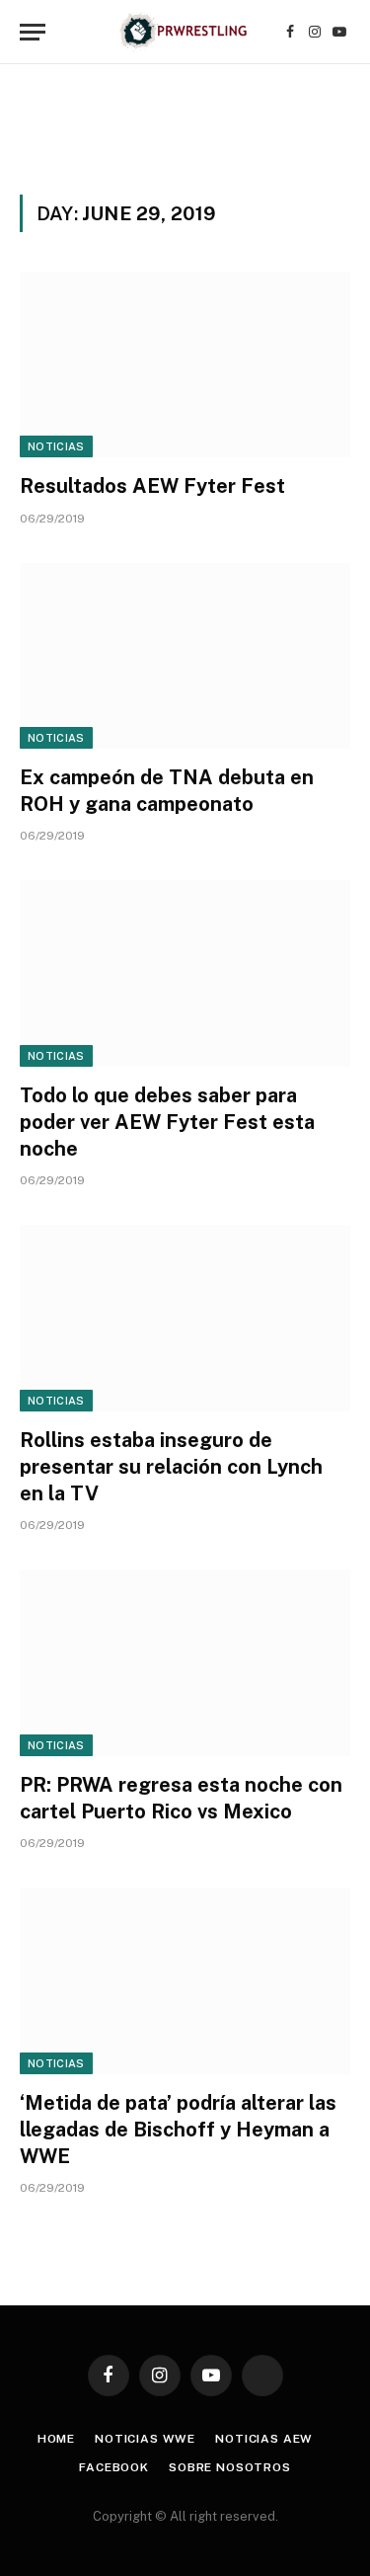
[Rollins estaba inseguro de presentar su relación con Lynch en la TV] (185, 1318)
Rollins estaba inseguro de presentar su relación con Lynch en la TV (171, 1467)
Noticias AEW (264, 2439)
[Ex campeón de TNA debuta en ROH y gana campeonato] (185, 656)
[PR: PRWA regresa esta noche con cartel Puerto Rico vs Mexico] (185, 1662)
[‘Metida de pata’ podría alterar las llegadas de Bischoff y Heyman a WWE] (185, 1980)
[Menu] (33, 32)
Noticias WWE (145, 2439)
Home (56, 2439)
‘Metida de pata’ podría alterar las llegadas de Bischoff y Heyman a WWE (178, 2130)
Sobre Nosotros (230, 2467)
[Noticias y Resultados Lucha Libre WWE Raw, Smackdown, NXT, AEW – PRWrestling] (185, 32)
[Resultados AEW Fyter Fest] (185, 364)
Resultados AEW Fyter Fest (152, 486)
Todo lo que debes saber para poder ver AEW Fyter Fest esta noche (167, 1122)
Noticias (56, 446)
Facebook (114, 2467)
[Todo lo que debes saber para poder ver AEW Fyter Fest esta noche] (185, 973)
